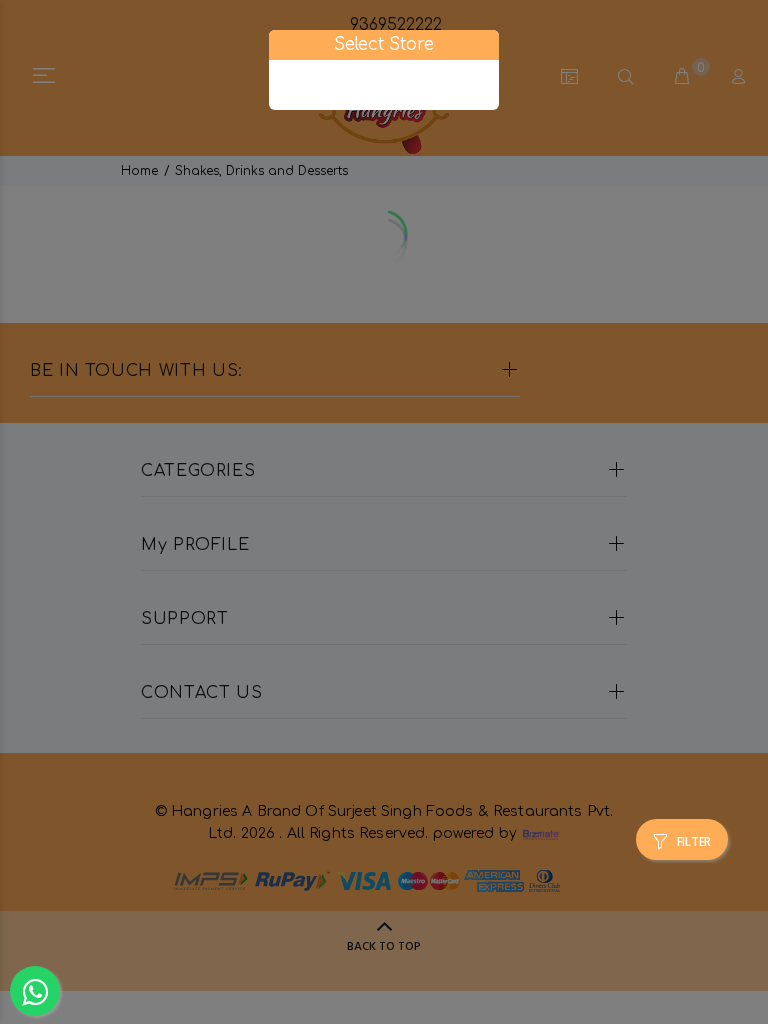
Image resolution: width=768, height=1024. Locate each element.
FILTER (694, 842)
